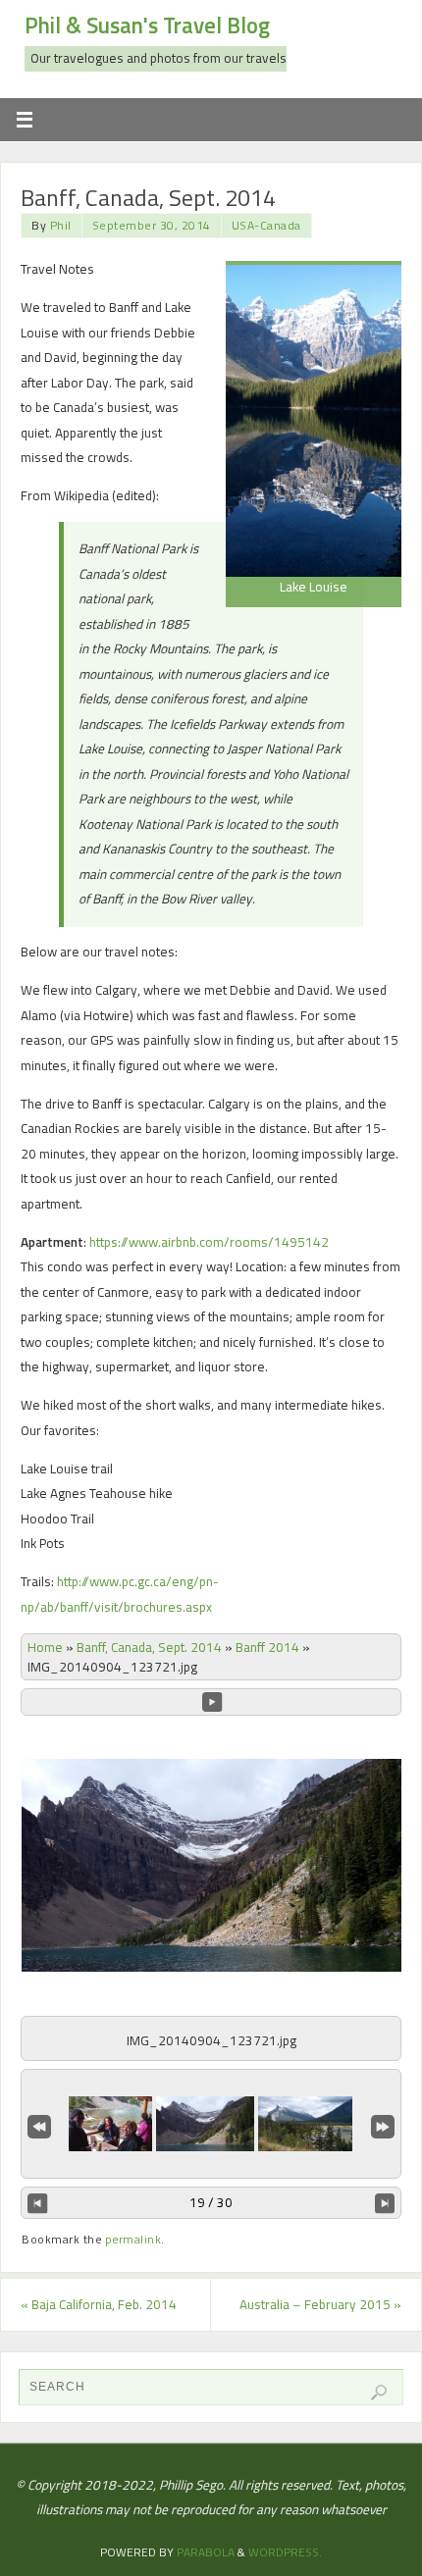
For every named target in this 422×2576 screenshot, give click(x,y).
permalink (133, 2239)
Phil (61, 225)
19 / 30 (211, 2202)
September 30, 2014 (152, 225)
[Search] (379, 2393)
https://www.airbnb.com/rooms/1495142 (209, 1242)
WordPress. (285, 2552)
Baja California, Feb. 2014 (99, 2304)
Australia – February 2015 (320, 2304)
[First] (39, 2125)
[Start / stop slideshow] (212, 1702)
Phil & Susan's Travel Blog (147, 26)
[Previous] (37, 2203)
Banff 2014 (267, 1647)
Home (45, 1647)
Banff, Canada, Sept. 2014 (149, 1647)
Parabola (206, 2552)
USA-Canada (266, 225)
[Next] (385, 2203)
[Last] (383, 2125)
